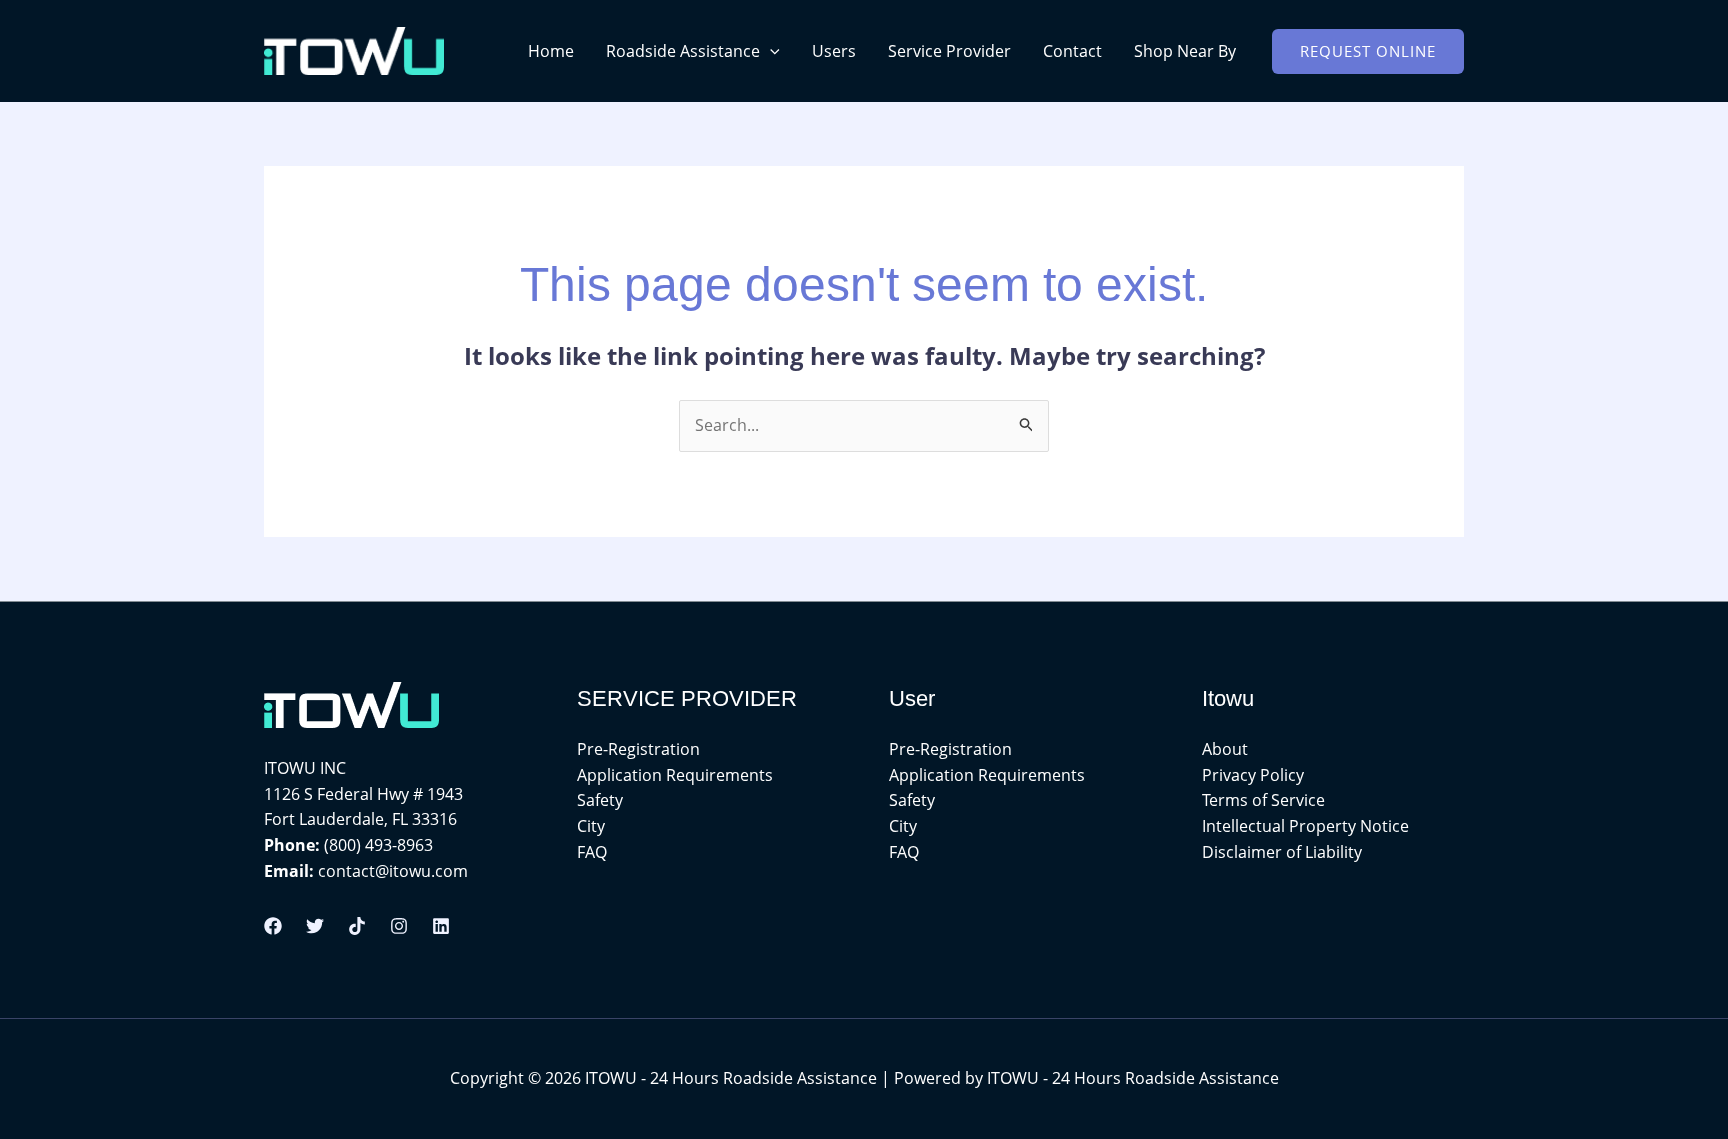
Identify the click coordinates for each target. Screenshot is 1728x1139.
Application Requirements (675, 775)
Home (551, 51)
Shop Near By (1185, 51)
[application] (770, 51)
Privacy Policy (1253, 775)
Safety (600, 800)
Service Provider (949, 51)
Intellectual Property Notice (1305, 826)
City (591, 826)
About (1225, 749)
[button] (1368, 51)
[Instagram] (399, 926)
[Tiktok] (357, 926)
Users (834, 51)
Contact (1072, 51)
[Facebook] (273, 926)
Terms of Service (1263, 800)
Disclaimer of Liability (1282, 852)
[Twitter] (315, 926)
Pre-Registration (638, 749)
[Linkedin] (441, 926)
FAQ (592, 852)
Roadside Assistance (683, 51)
